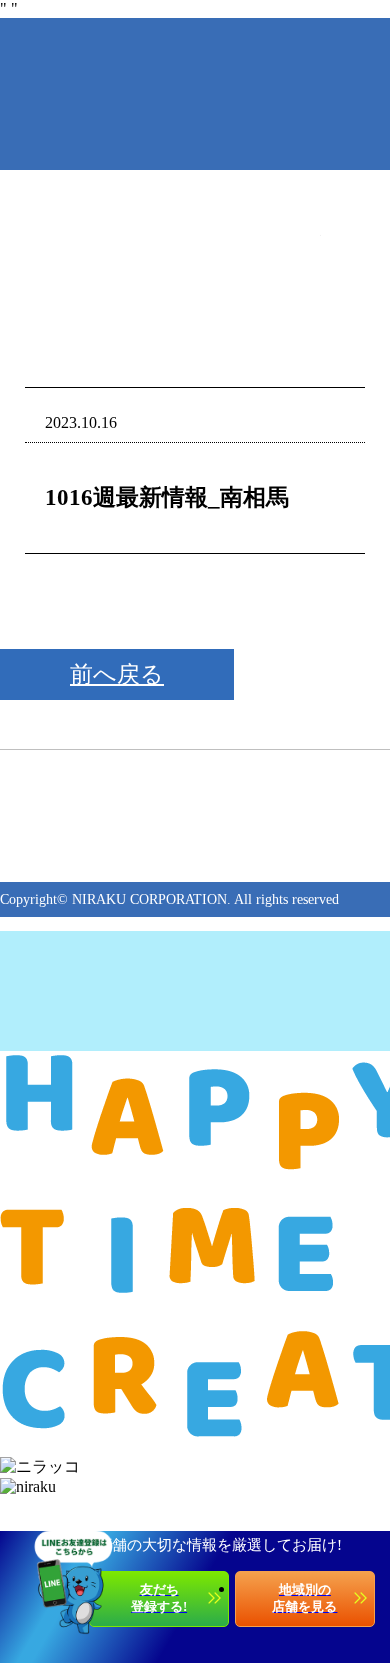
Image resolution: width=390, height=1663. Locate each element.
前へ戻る (117, 674)
